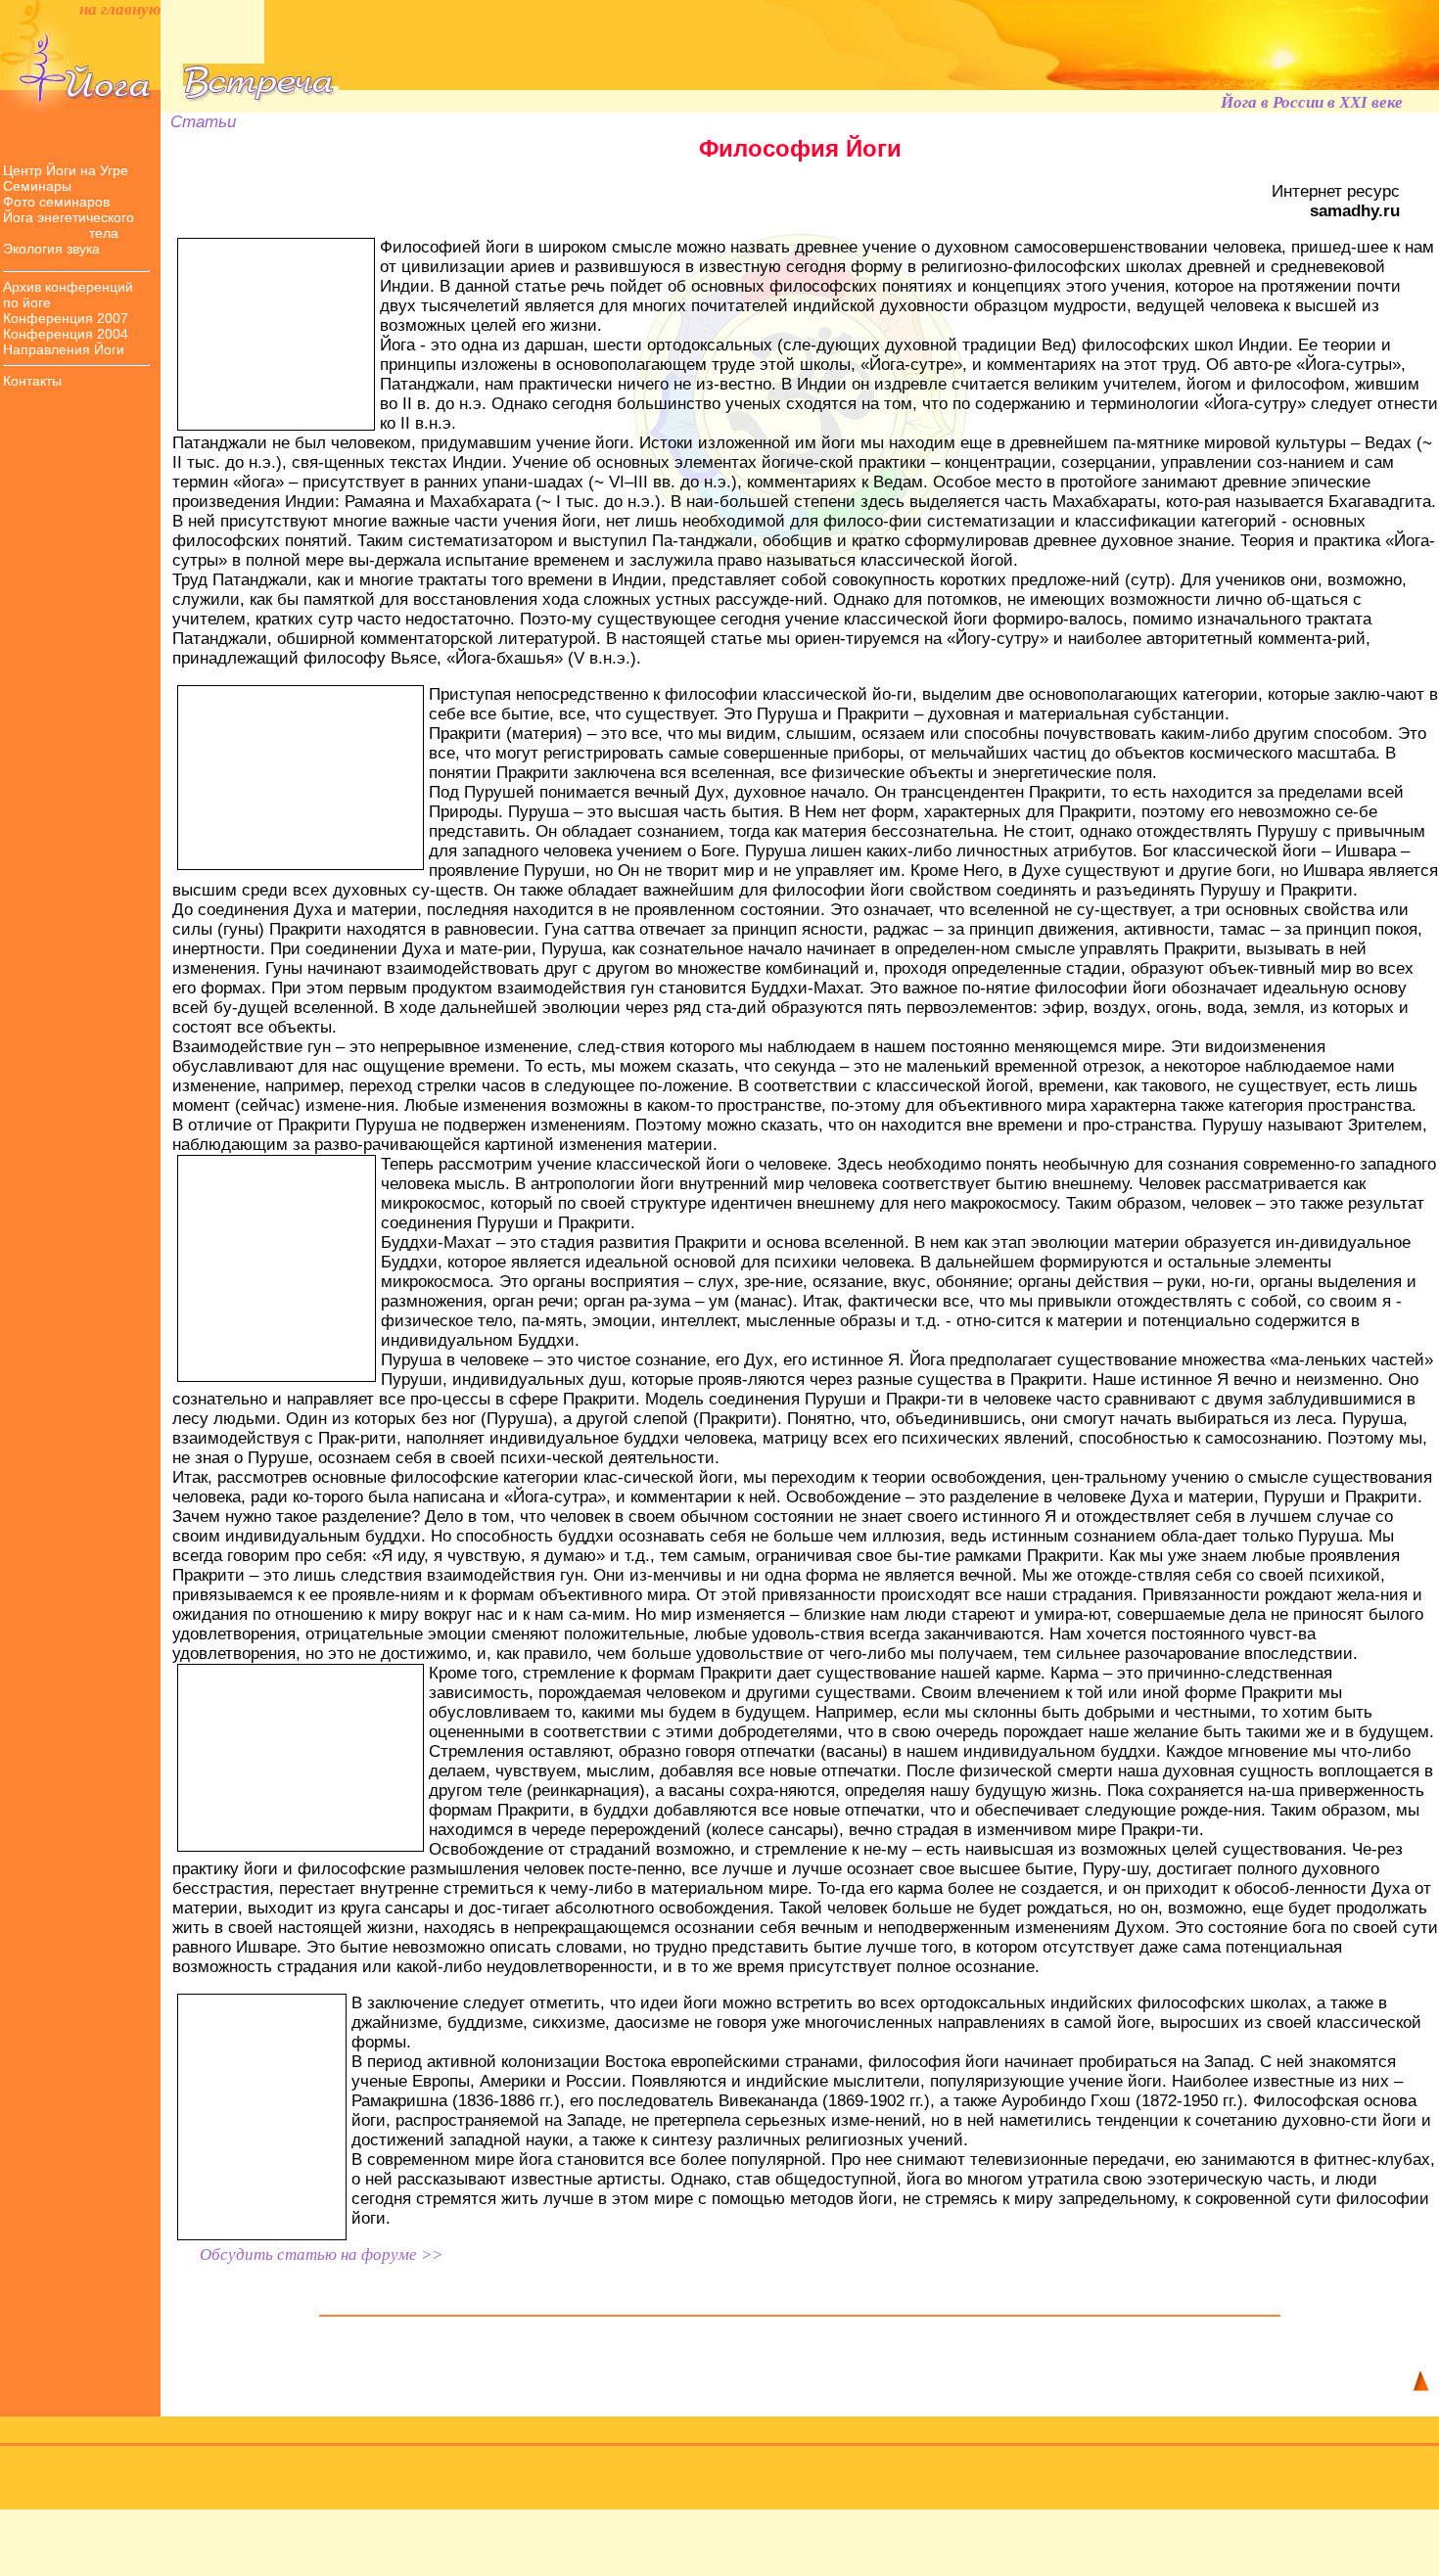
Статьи (198, 122)
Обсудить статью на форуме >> (321, 2254)
